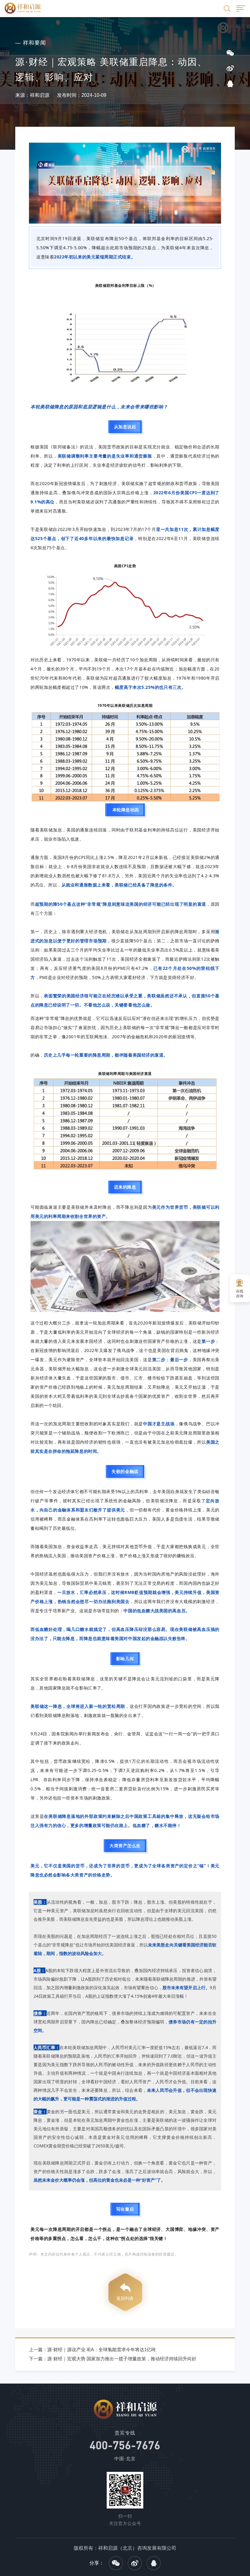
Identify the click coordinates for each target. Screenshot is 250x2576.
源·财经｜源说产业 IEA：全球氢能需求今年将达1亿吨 (102, 2349)
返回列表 (125, 2298)
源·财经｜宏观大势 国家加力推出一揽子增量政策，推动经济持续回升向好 (122, 2359)
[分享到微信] (116, 2563)
